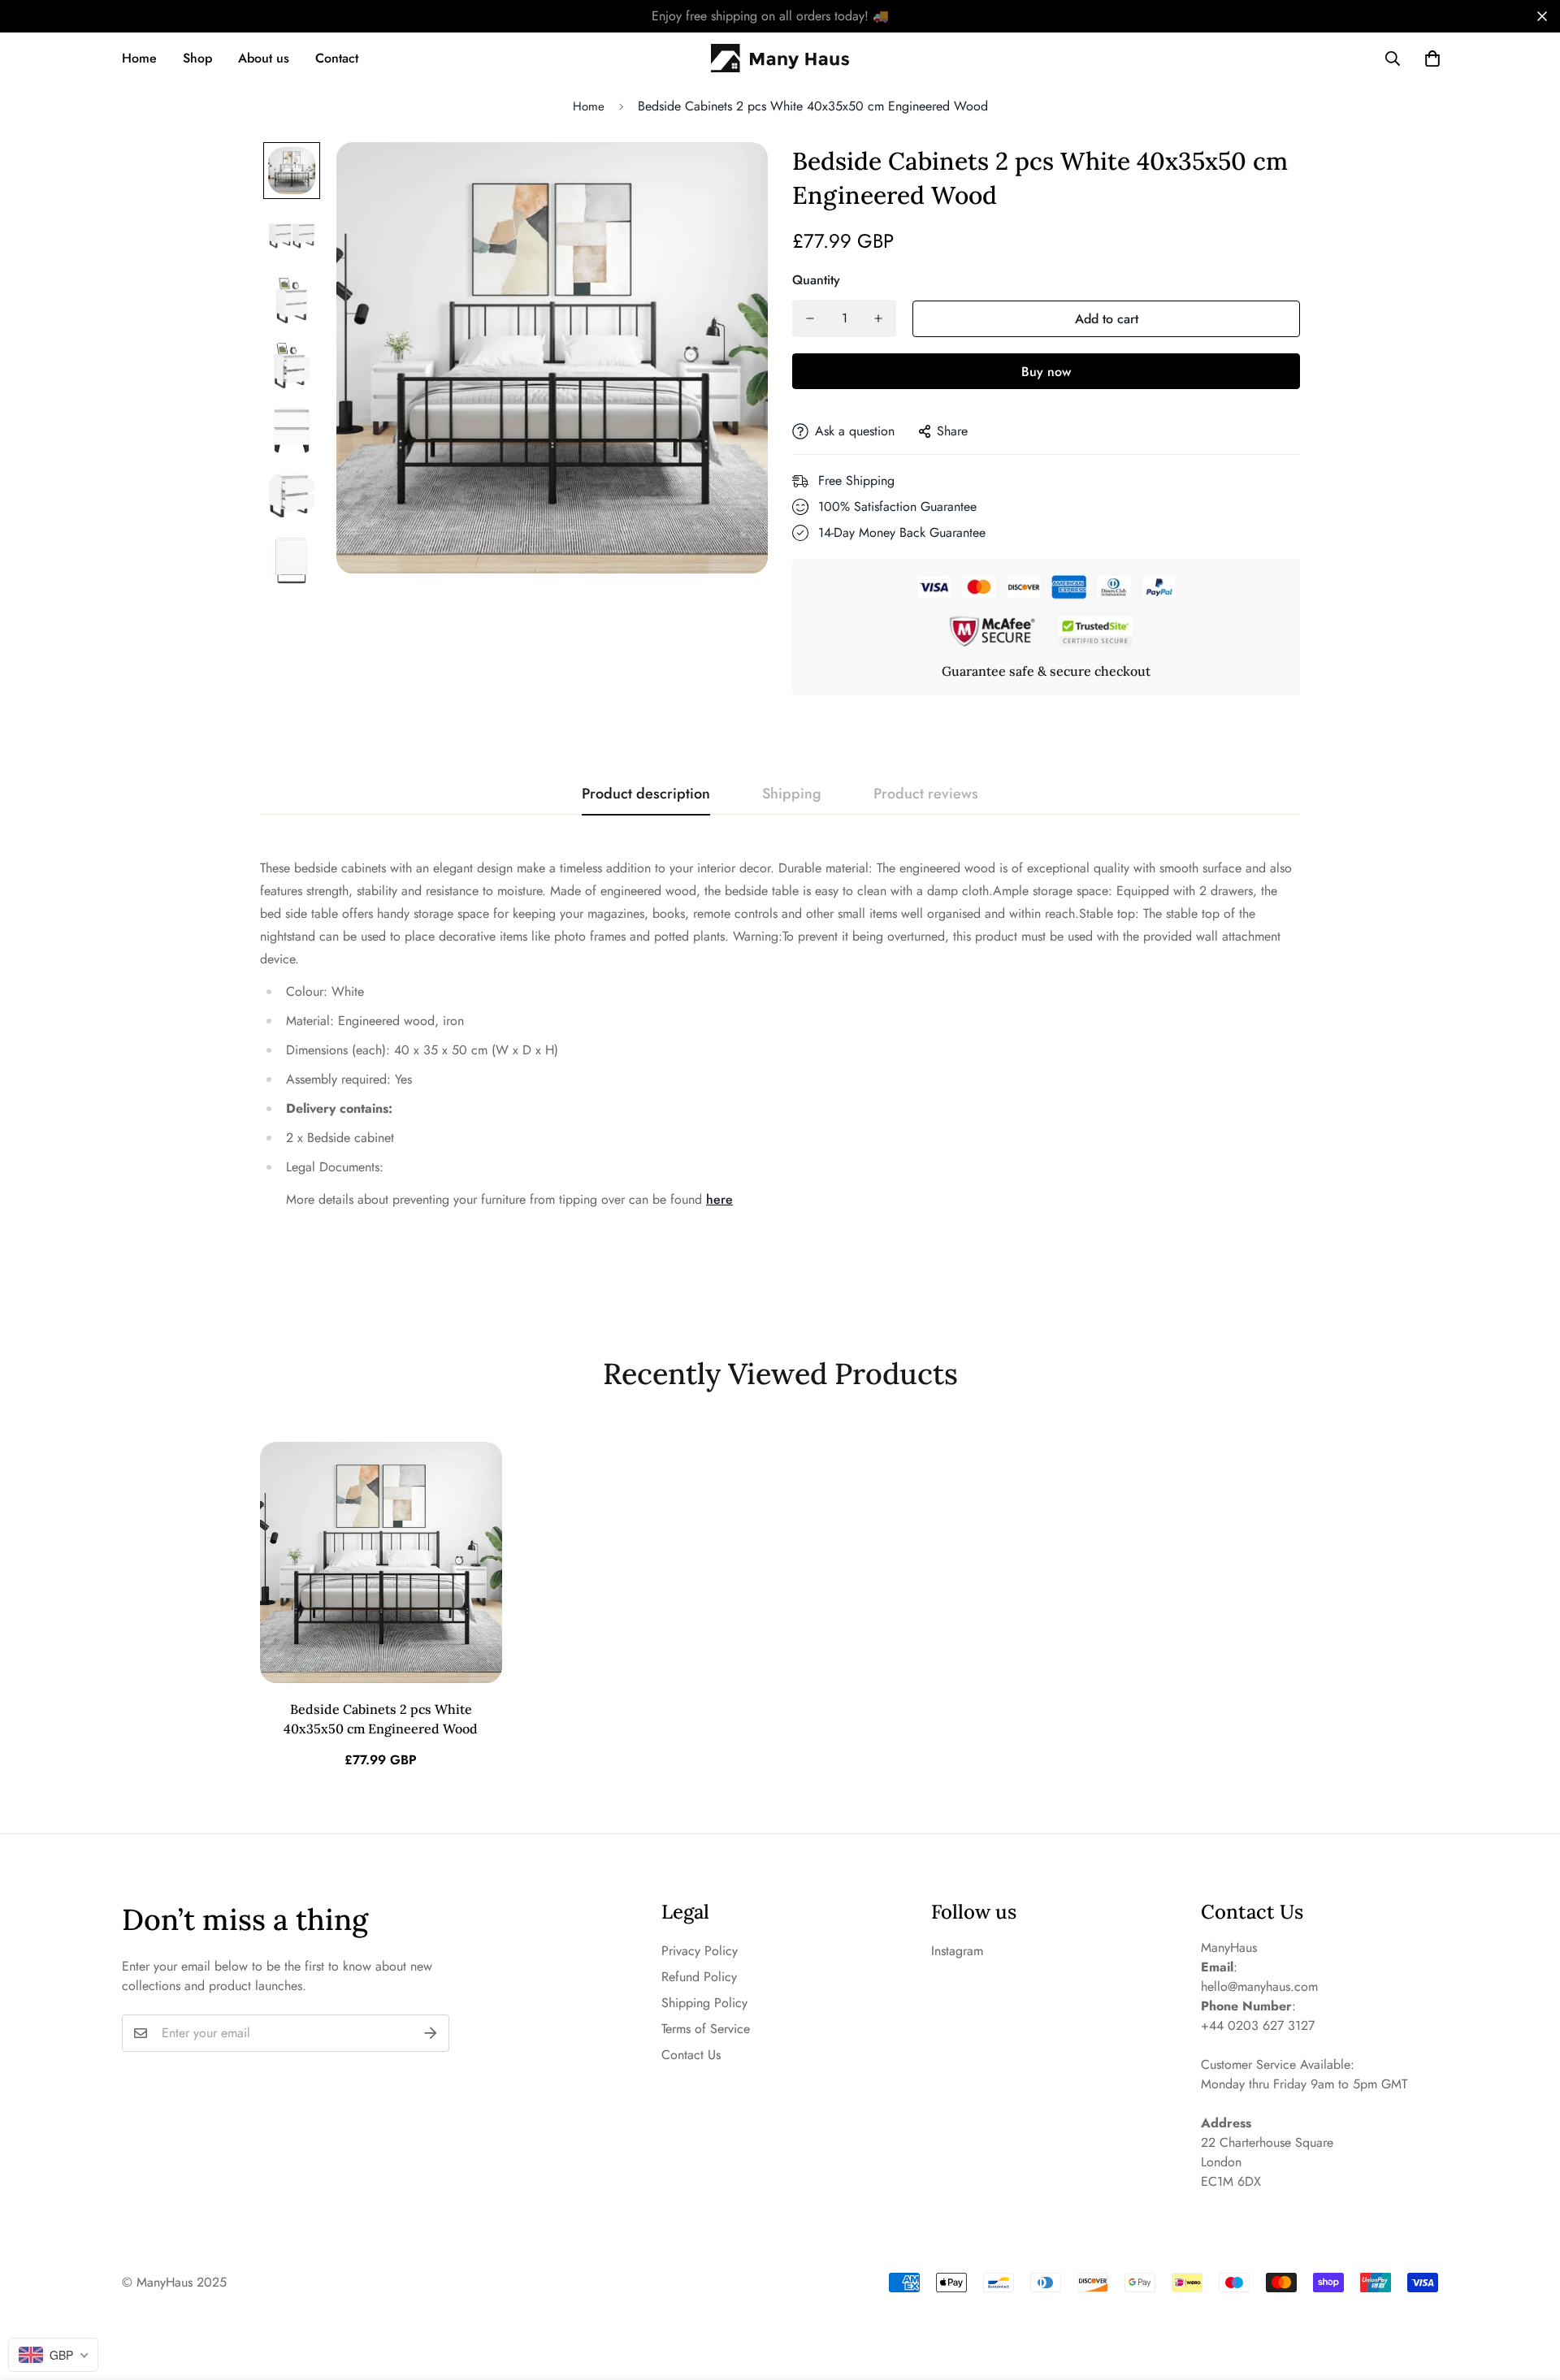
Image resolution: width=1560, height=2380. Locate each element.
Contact (337, 58)
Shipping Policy (704, 2003)
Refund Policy (699, 1977)
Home (139, 58)
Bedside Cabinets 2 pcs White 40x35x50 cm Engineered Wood (381, 1719)
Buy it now (1046, 371)
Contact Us (691, 2055)
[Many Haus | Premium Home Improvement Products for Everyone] (780, 58)
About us (264, 58)
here (719, 1199)
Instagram (957, 1951)
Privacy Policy (700, 1951)
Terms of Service (706, 2029)
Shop (197, 58)
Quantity (816, 280)
